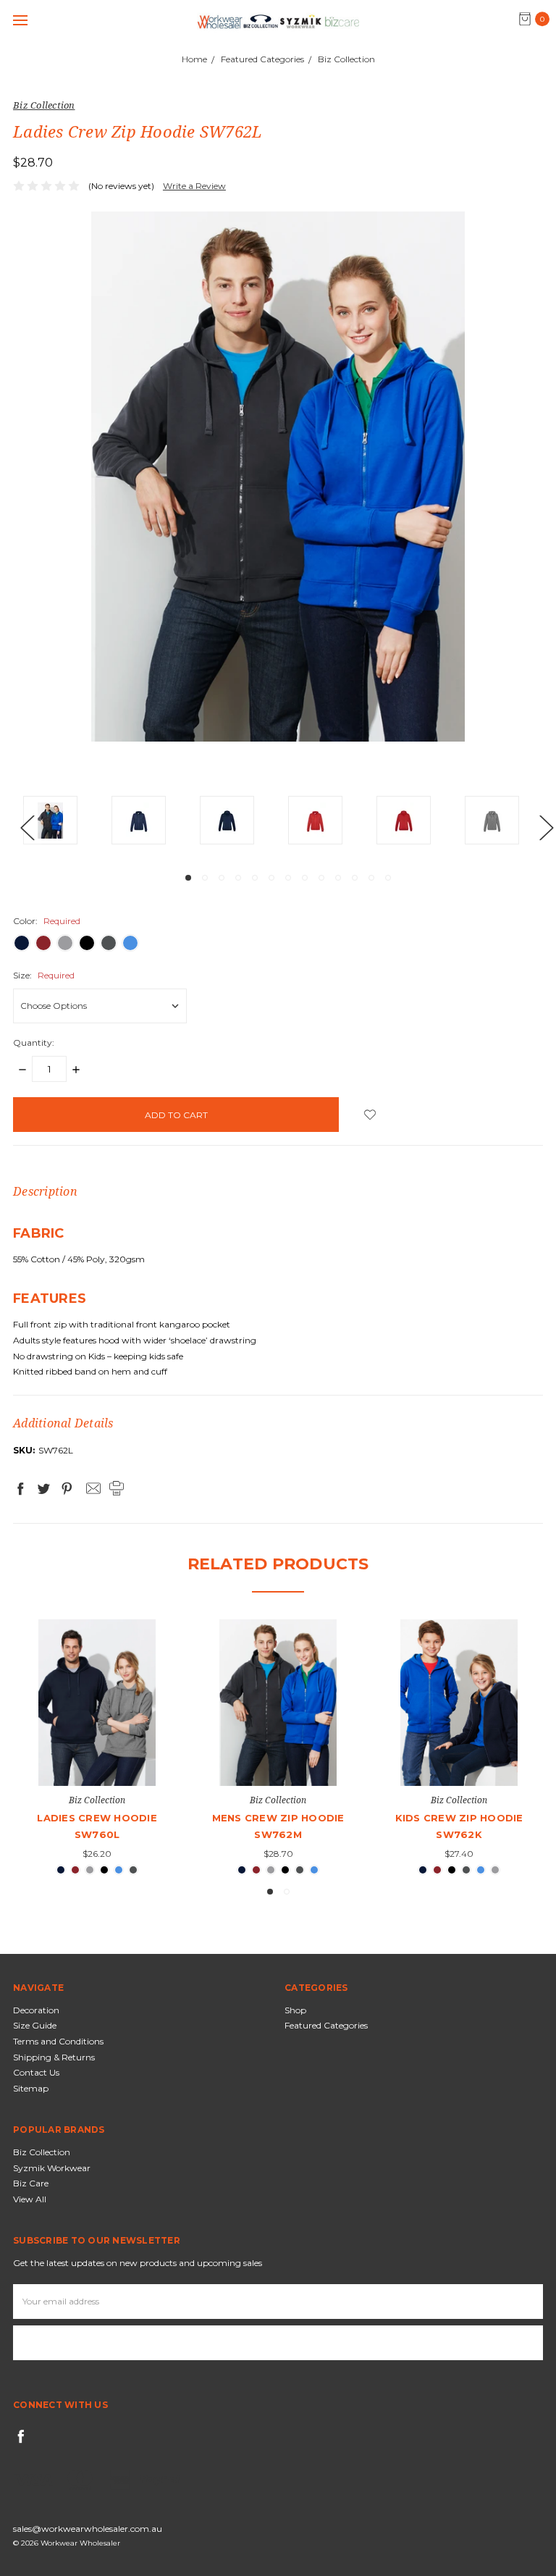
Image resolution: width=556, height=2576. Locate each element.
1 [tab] (188, 878)
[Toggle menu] (20, 20)
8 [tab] (305, 878)
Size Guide (35, 2025)
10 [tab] (338, 878)
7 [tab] (288, 878)
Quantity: (34, 1042)
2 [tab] (205, 878)
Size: (44, 975)
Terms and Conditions (58, 2041)
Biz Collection (42, 2152)
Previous (27, 827)
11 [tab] (355, 878)
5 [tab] (255, 878)
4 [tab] (238, 878)
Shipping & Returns (54, 2057)
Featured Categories (326, 2025)
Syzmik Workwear (52, 2168)
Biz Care (31, 2183)
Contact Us (36, 2072)
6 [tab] (271, 878)
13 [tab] (388, 878)
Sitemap (31, 2088)
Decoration (36, 2010)
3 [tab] (222, 878)
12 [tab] (371, 878)
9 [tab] (321, 878)
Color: (47, 921)
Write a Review (194, 186)
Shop (295, 2010)
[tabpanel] (67, 823)
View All (30, 2199)
